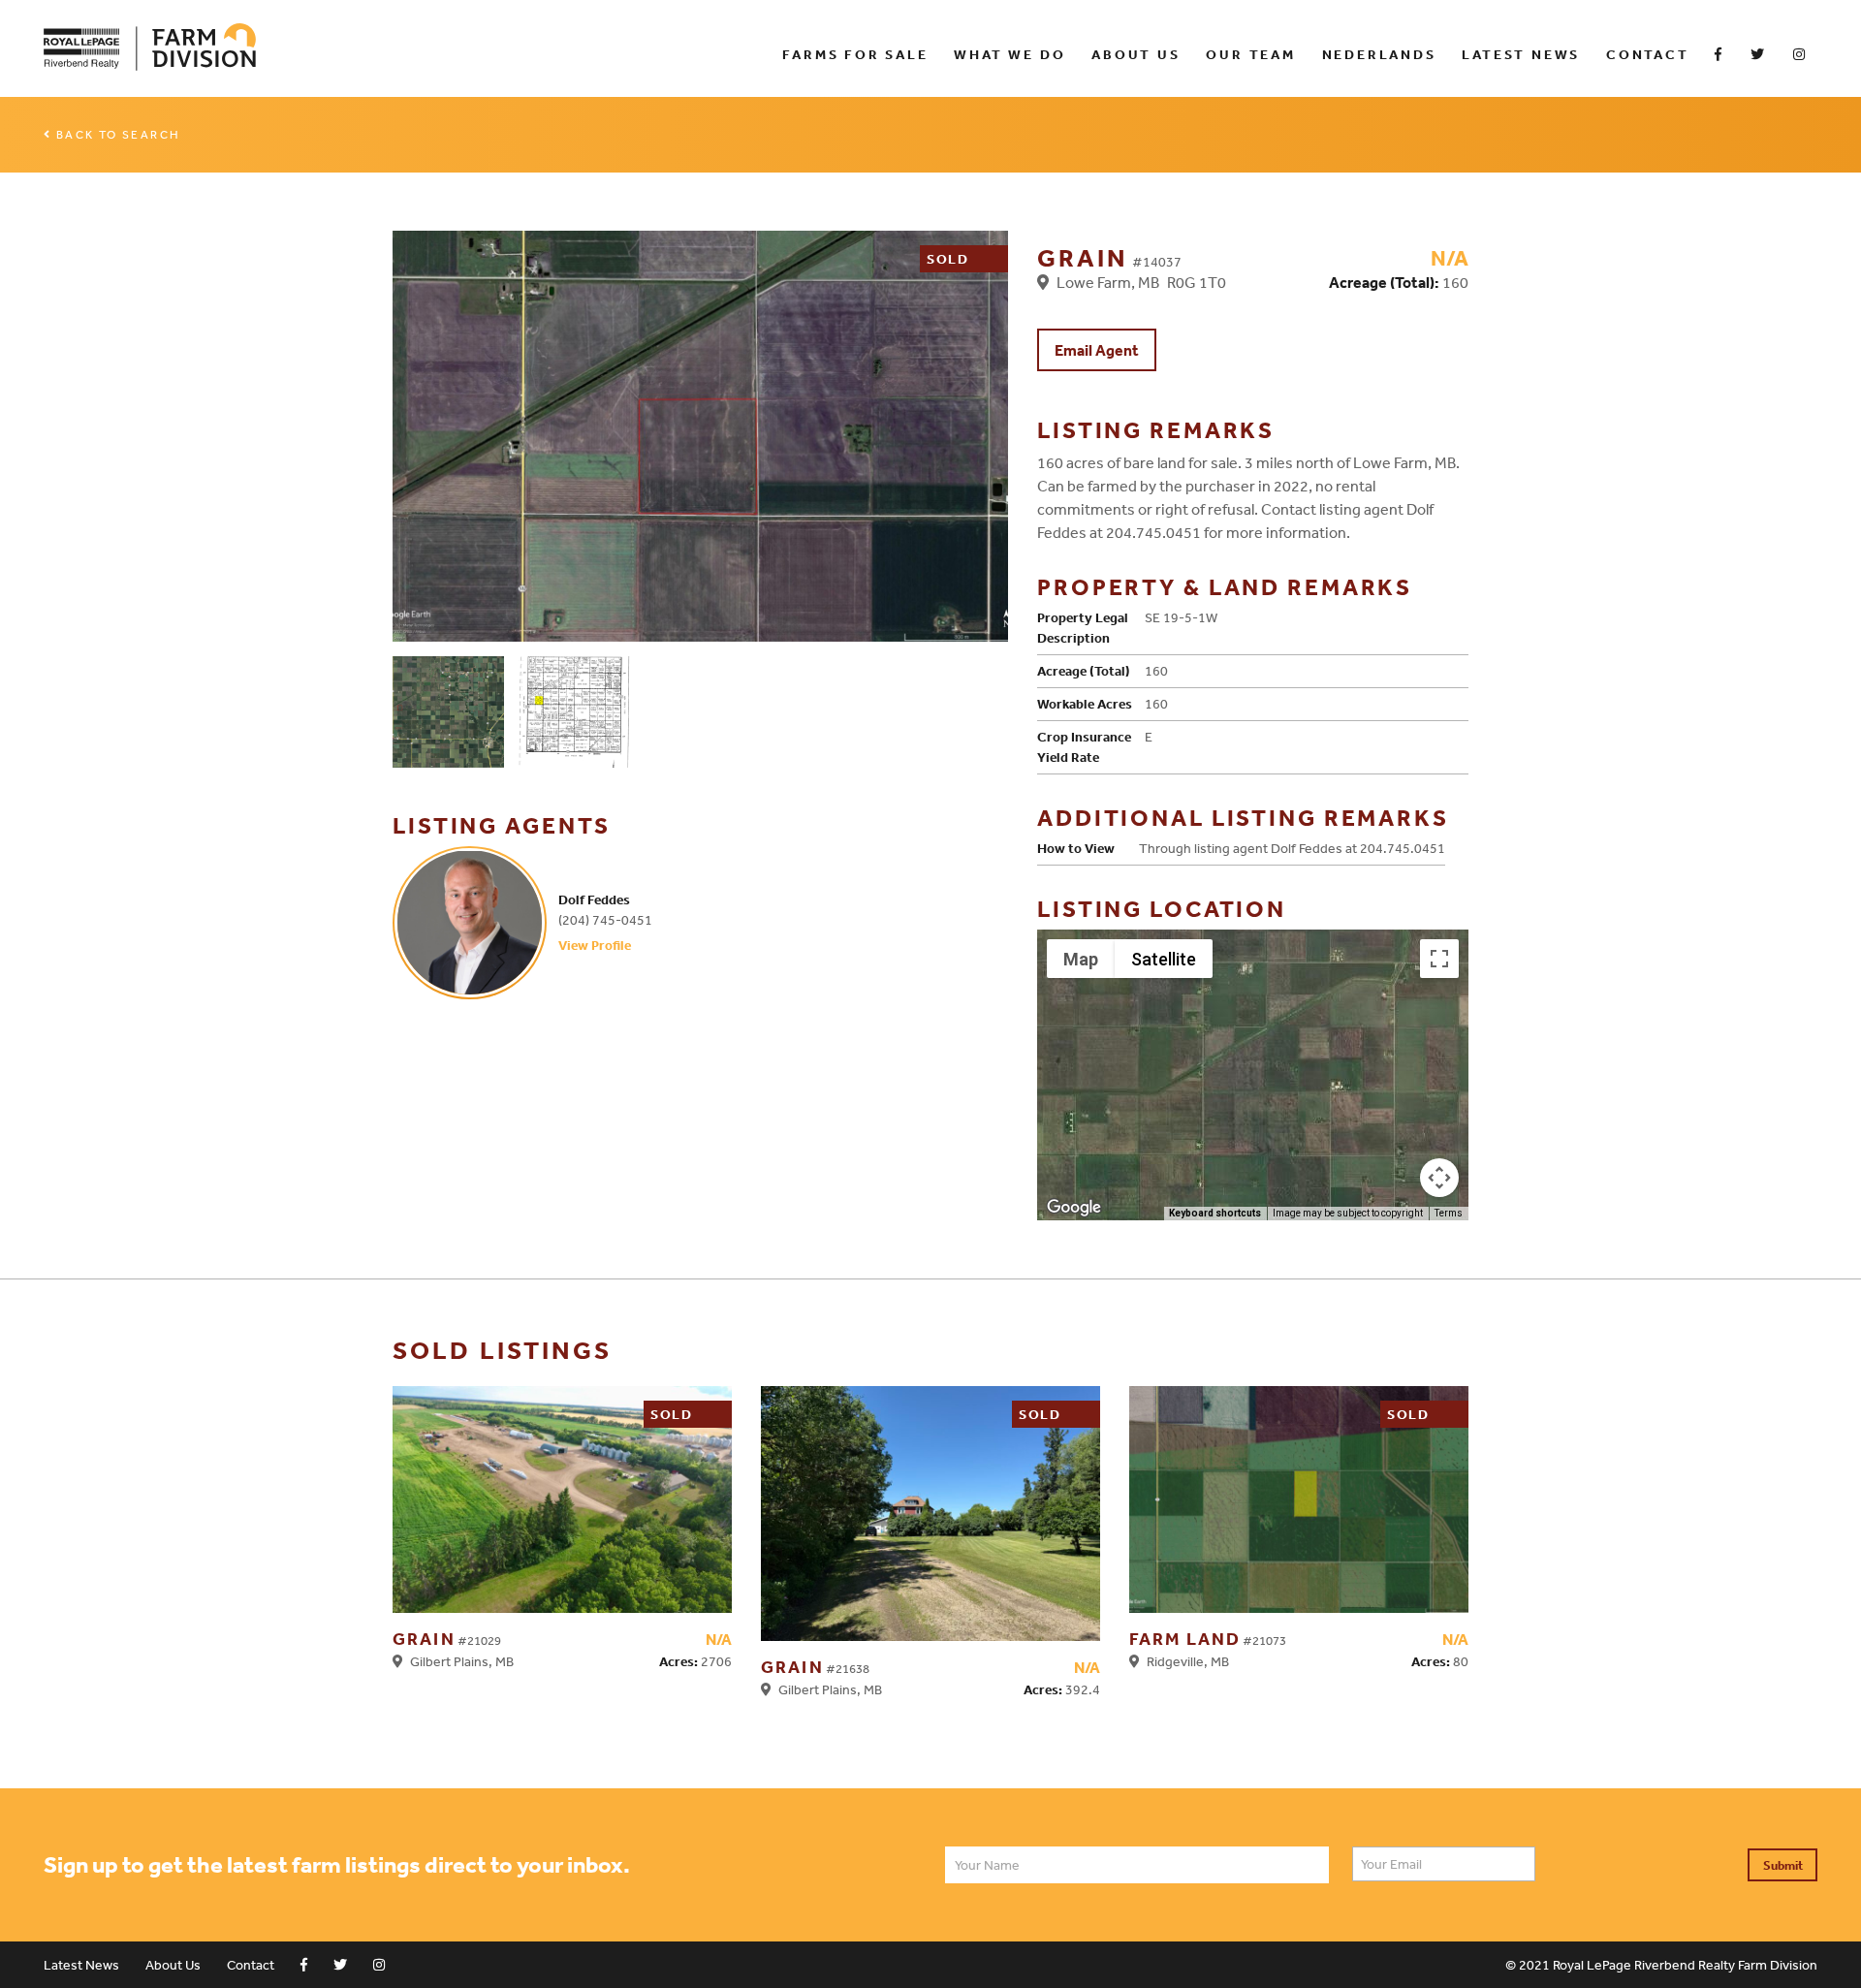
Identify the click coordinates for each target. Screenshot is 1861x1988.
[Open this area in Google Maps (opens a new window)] (1074, 1208)
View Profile (595, 946)
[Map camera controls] (1439, 1178)
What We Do (1009, 54)
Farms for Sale (855, 54)
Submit (1783, 1865)
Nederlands (1379, 54)
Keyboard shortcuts (1215, 1213)
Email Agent (1097, 350)
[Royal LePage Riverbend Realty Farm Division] (398, 48)
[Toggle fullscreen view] (1439, 959)
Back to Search (119, 135)
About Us (1136, 54)
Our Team (1250, 54)
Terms (1449, 1213)
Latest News (1521, 54)
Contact (1648, 54)
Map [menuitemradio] (1081, 959)
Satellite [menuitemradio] (1164, 959)
